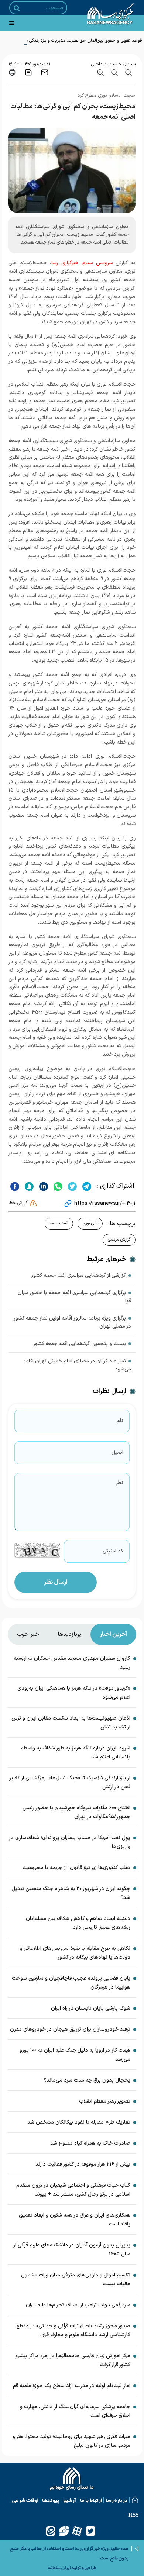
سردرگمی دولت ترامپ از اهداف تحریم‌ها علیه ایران (78, 2305)
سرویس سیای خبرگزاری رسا (82, 263)
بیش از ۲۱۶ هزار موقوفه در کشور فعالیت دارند (83, 2164)
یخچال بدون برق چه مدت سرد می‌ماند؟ (87, 2080)
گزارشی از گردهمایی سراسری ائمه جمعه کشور (79, 1275)
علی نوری (90, 1223)
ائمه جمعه (59, 1223)
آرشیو (70, 2500)
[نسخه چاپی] (12, 72)
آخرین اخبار (113, 1634)
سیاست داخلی (104, 64)
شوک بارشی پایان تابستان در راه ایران (91, 2008)
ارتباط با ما (91, 2500)
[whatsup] (57, 1186)
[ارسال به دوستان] (45, 72)
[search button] (17, 8)
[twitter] (71, 1186)
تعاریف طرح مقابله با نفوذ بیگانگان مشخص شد (79, 2122)
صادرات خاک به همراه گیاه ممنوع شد (90, 2143)
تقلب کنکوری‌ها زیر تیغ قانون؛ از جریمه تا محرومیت (76, 1868)
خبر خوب (28, 1634)
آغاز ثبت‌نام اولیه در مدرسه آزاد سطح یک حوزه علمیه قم (72, 2386)
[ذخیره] (28, 72)
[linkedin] (43, 1186)
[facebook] (15, 1186)
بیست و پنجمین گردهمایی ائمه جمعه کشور (80, 1344)
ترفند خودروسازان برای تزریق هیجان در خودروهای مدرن (70, 2029)
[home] (72, 2480)
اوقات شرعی (25, 2500)
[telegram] (86, 1186)
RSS (133, 2515)
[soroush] (28, 1186)
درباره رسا (116, 2500)
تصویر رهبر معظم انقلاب (105, 2101)
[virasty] (64, 2531)
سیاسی (129, 64)
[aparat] (77, 2531)
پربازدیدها (69, 1634)
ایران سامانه (59, 2568)
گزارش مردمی (119, 1239)
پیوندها (51, 2500)
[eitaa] (51, 2531)
